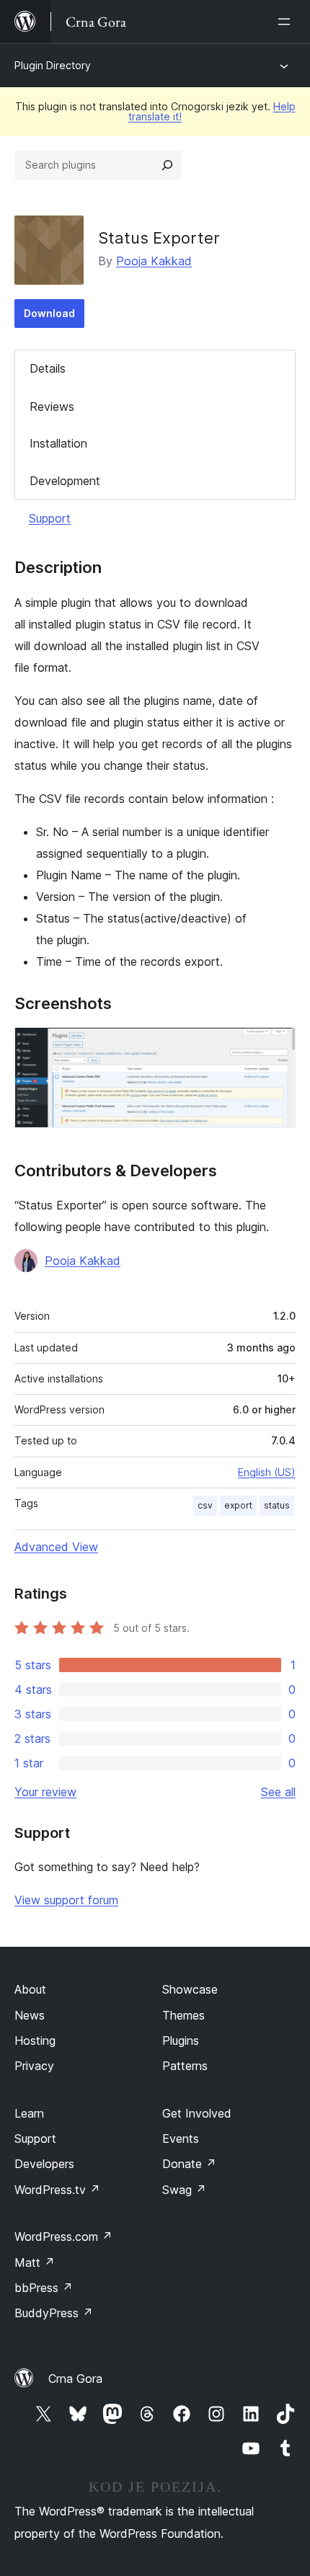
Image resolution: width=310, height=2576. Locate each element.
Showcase (190, 1989)
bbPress (44, 2288)
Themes (183, 2015)
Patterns (185, 2066)
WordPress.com (63, 2237)
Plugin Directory (53, 65)
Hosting (35, 2040)
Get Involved (197, 2113)
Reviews (52, 407)
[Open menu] (287, 22)
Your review (45, 1792)
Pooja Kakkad (154, 261)
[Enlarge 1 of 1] (276, 1047)
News (30, 2015)
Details (48, 368)
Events (181, 2138)
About (30, 1989)
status (277, 1505)
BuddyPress (54, 2313)
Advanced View (56, 1547)
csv (205, 1505)
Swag (184, 2190)
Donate (189, 2164)
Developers (44, 2164)
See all (278, 1792)
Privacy (34, 2066)
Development (65, 481)
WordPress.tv (57, 2190)
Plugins (181, 2040)
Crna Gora (75, 2379)
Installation (58, 443)
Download (49, 313)
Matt (35, 2262)
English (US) (267, 1472)
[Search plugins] (167, 165)
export (238, 1505)
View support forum (66, 1900)
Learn (29, 2113)
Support (50, 518)
